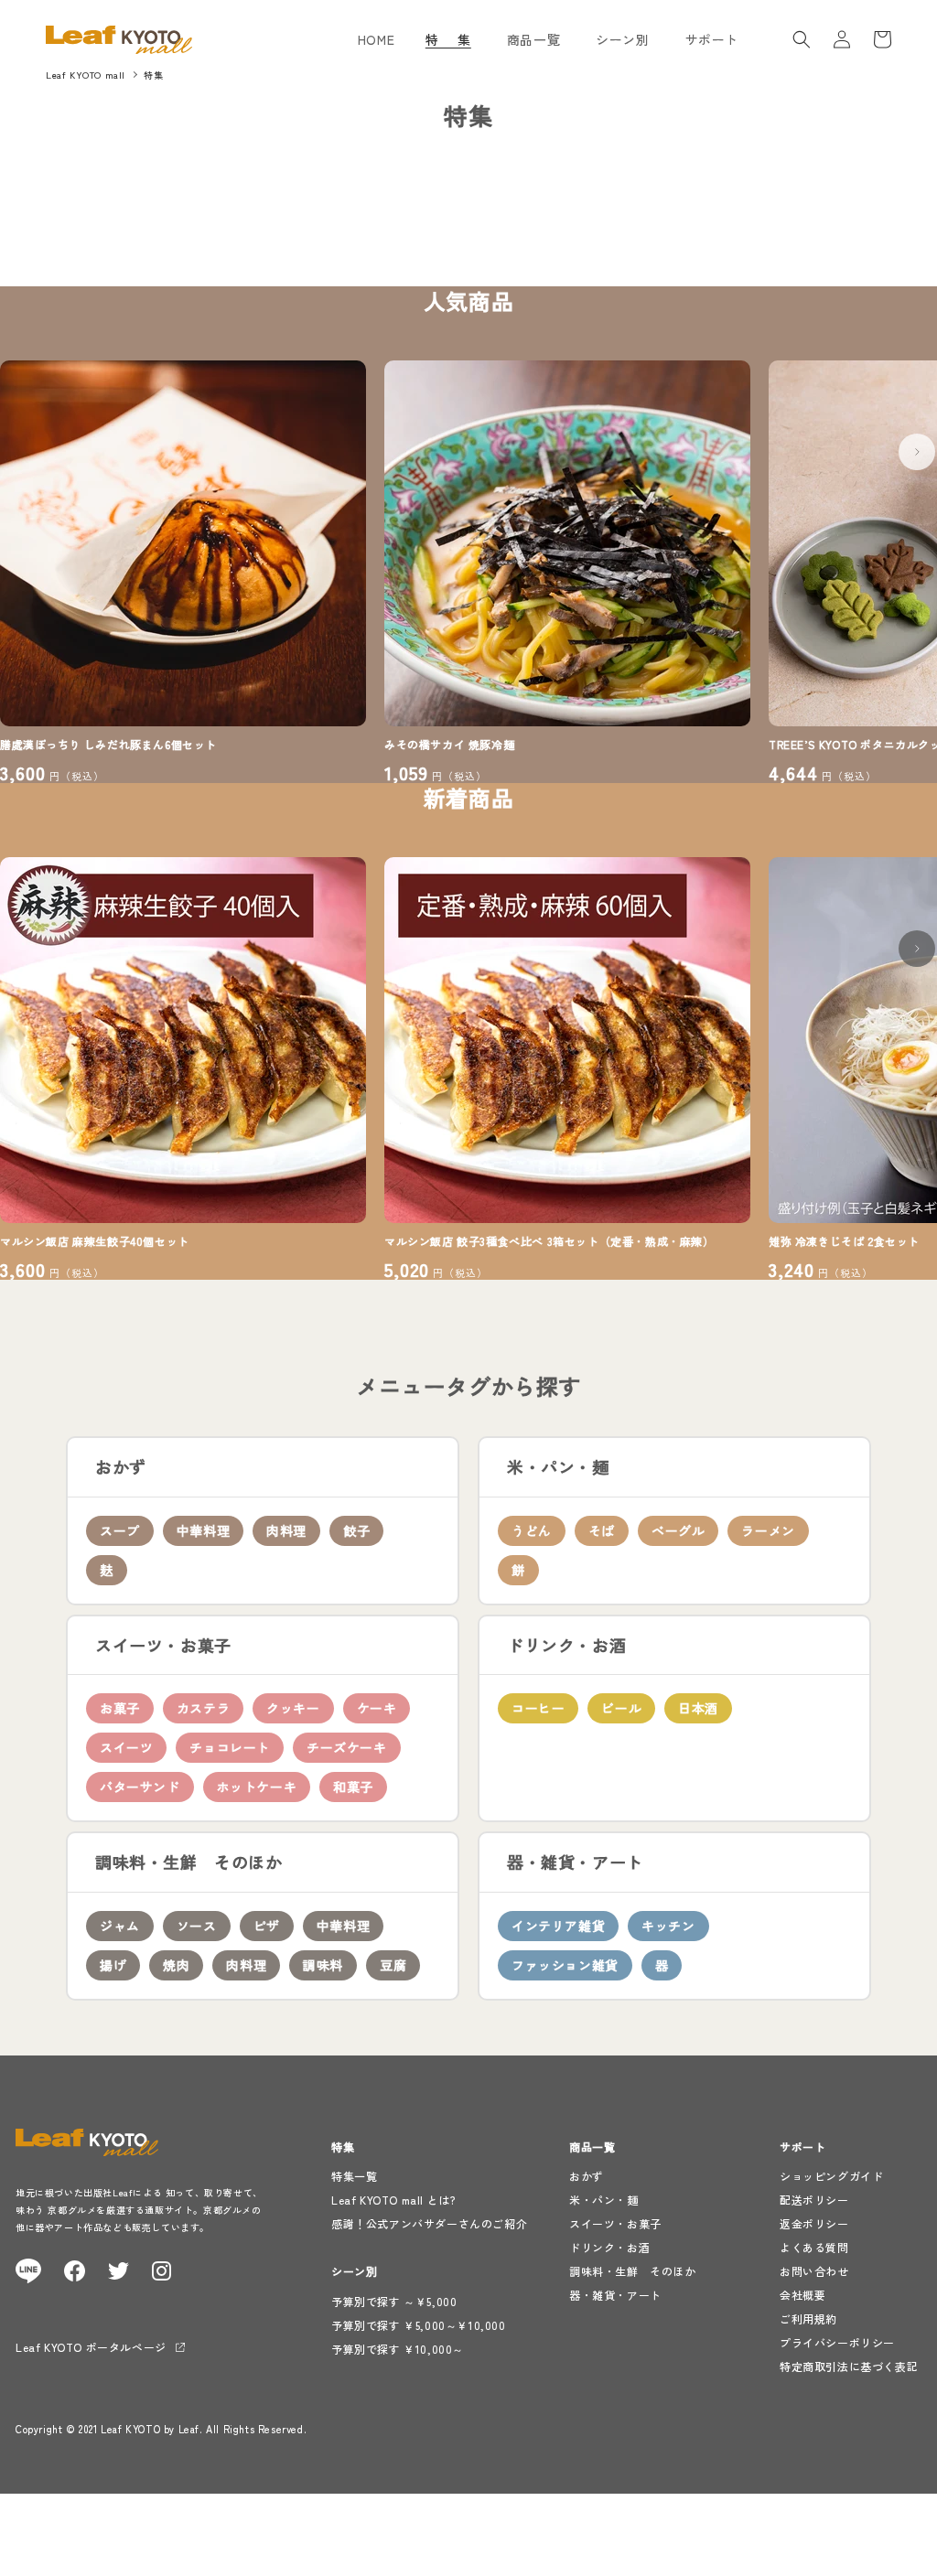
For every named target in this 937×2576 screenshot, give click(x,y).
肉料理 (286, 1530)
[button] (455, 39)
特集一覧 (354, 2176)
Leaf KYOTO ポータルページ (91, 2347)
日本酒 (698, 1708)
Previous (29, 443)
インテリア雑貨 (558, 1926)
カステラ (203, 1708)
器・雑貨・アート (615, 2295)
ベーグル (678, 1530)
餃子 (356, 1530)
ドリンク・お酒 (609, 2247)
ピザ (267, 1926)
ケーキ (377, 1708)
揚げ (113, 1965)
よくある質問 (814, 2247)
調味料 (323, 1965)
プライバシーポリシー (837, 2342)
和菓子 (353, 1787)
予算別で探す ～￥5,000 (394, 2301)
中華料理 (203, 1530)
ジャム (120, 1926)
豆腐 (393, 1965)
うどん (532, 1530)
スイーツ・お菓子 (615, 2223)
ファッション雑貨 (565, 1965)
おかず (587, 2176)
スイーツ (126, 1747)
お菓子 (120, 1708)
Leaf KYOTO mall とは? (393, 2200)
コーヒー (538, 1708)
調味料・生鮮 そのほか (633, 2271)
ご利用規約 (808, 2318)
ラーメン (768, 1530)
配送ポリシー (814, 2200)
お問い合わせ (814, 2271)
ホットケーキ (257, 1787)
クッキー (293, 1708)
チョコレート (230, 1747)
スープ (120, 1530)
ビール (621, 1708)
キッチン (668, 1926)
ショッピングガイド (831, 2176)
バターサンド (140, 1787)
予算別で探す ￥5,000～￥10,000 (419, 2325)
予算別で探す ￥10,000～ (398, 2349)
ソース (197, 1926)
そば (602, 1530)
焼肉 (176, 1965)
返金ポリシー (814, 2223)
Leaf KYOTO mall (86, 75)
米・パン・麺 (604, 2200)
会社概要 (802, 2295)
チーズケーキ (347, 1747)
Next (908, 443)
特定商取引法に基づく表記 (849, 2366)
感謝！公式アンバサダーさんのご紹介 (429, 2223)
